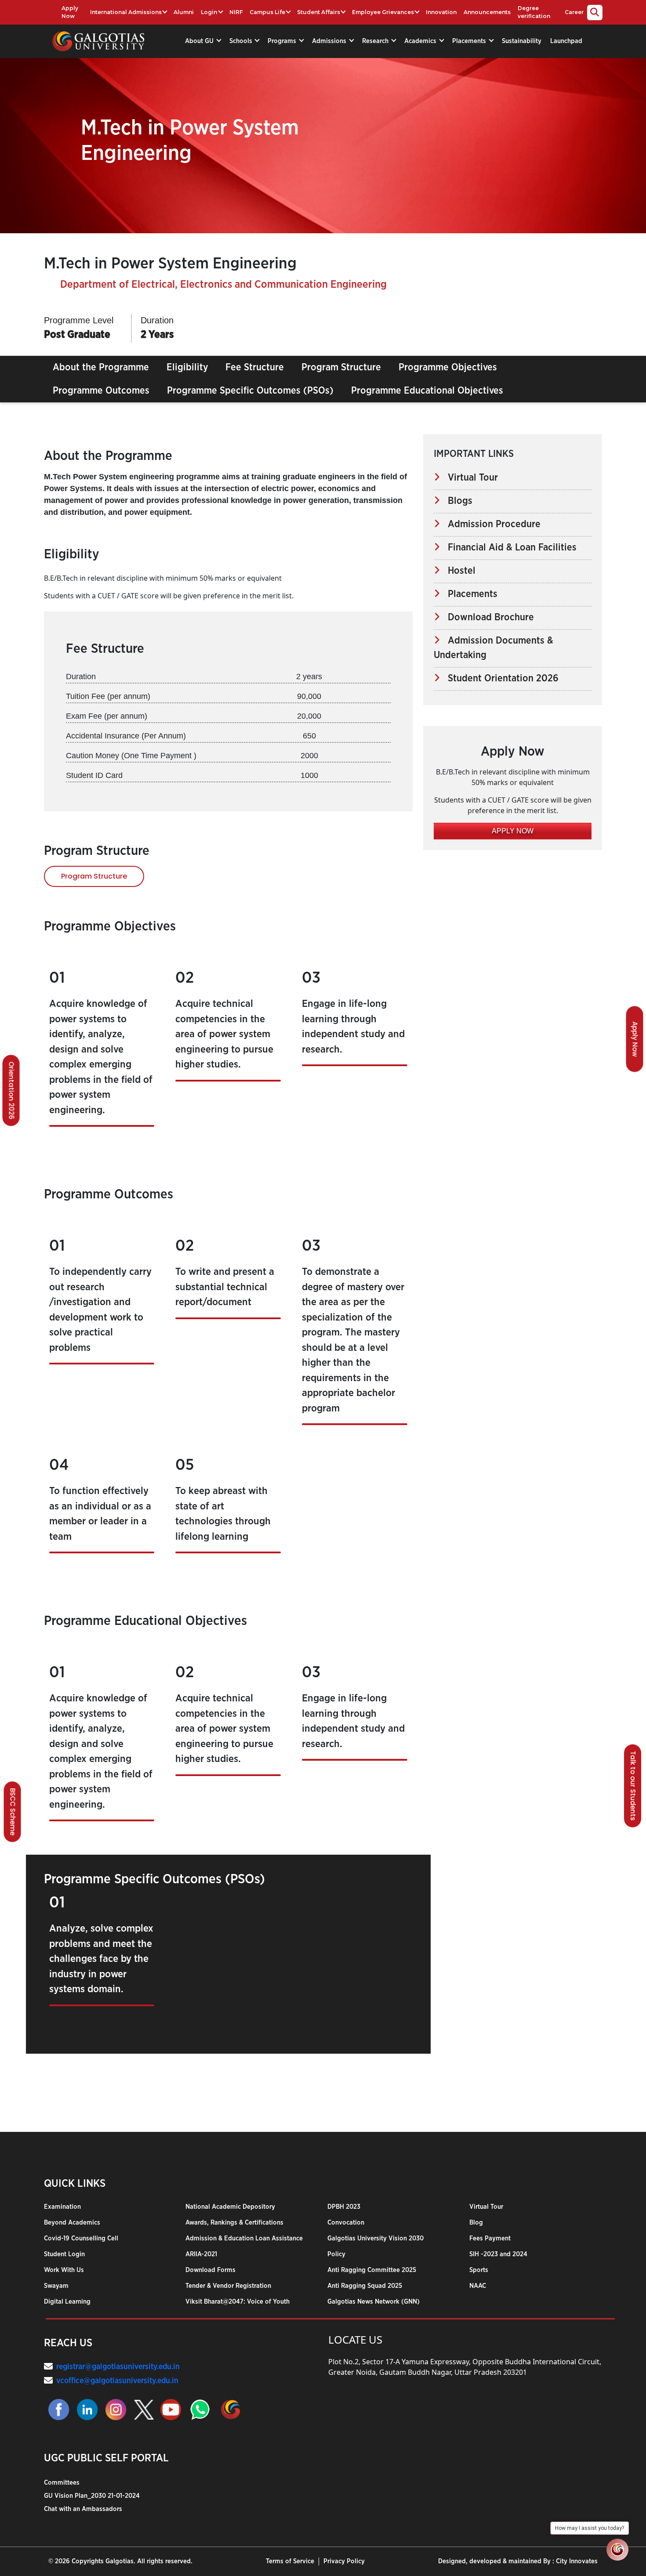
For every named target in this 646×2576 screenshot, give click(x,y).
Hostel (458, 571)
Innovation (441, 12)
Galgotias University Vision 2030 (376, 2238)
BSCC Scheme (13, 1812)
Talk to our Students (633, 1786)
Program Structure (341, 367)
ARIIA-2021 (201, 2254)
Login (209, 12)
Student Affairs (319, 12)
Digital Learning (67, 2302)
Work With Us (64, 2270)
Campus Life (267, 12)
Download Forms (210, 2270)
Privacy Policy (344, 2561)
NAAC (478, 2286)
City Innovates (577, 2561)
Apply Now (70, 12)
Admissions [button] (330, 41)
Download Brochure (487, 617)
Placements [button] (470, 41)
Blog (476, 2223)
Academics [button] (421, 41)
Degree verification (534, 12)
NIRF (236, 12)
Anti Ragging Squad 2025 (365, 2286)
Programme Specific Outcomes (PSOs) (250, 391)
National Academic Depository (230, 2207)
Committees (62, 2483)
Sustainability (522, 41)
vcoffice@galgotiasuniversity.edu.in (117, 2381)
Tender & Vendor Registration (228, 2286)
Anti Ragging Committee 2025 (372, 2270)
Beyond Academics (72, 2223)
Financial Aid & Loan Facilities (508, 547)
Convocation (346, 2223)
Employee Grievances (383, 12)
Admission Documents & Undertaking (494, 648)
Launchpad (566, 41)
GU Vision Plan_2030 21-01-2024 (92, 2496)
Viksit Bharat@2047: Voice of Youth (238, 2302)
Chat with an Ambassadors (83, 2509)
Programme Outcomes (101, 391)
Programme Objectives (448, 367)
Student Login (64, 2254)
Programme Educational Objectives (427, 391)
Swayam (56, 2286)
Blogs (456, 501)
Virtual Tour (469, 478)
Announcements (487, 12)
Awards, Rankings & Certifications (234, 2223)
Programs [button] (283, 41)
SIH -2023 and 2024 (498, 2254)
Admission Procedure (490, 524)
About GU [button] (200, 41)
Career (574, 12)
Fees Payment (490, 2238)
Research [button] (376, 41)
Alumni (184, 12)
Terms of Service (290, 2561)
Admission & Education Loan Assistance (244, 2238)
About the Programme (101, 367)
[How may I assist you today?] (617, 2550)
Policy (336, 2254)
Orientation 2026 (12, 1090)
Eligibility (187, 367)
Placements (469, 594)
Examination (62, 2207)
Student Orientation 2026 (499, 678)
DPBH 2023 (344, 2207)
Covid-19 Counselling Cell (81, 2238)
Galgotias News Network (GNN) (374, 2302)
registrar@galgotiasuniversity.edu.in (118, 2367)
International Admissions (126, 12)
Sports (479, 2270)
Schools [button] (242, 41)
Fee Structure (255, 367)
